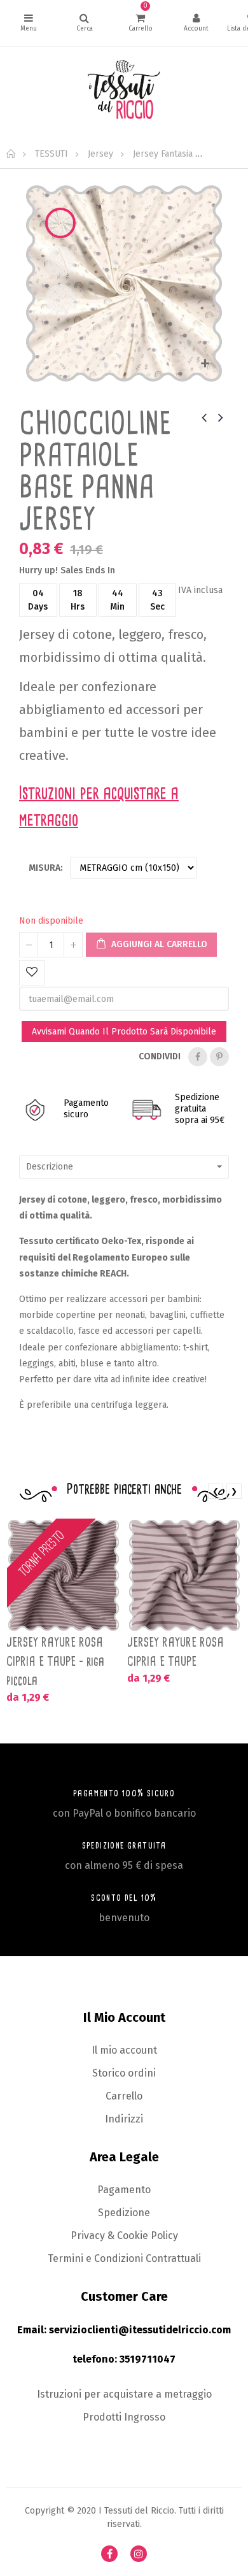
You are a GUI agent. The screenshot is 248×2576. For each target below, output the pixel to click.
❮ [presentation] (216, 1491)
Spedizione (124, 2213)
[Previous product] (204, 417)
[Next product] (221, 417)
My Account (196, 23)
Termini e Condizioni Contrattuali (124, 2258)
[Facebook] (109, 2554)
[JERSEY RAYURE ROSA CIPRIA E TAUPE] (184, 1575)
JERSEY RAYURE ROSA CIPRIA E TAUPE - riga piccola (55, 1661)
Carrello (124, 2096)
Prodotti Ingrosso (124, 2417)
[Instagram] (139, 2554)
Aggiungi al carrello (158, 944)
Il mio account (124, 2050)
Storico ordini (124, 2073)
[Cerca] (84, 23)
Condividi (198, 1057)
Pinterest (219, 1057)
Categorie (28, 23)
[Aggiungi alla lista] (32, 973)
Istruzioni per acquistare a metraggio (124, 2394)
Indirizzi (124, 2119)
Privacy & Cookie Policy (124, 2236)
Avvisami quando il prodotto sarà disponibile (124, 1032)
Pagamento (124, 2190)
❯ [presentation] (234, 1491)
